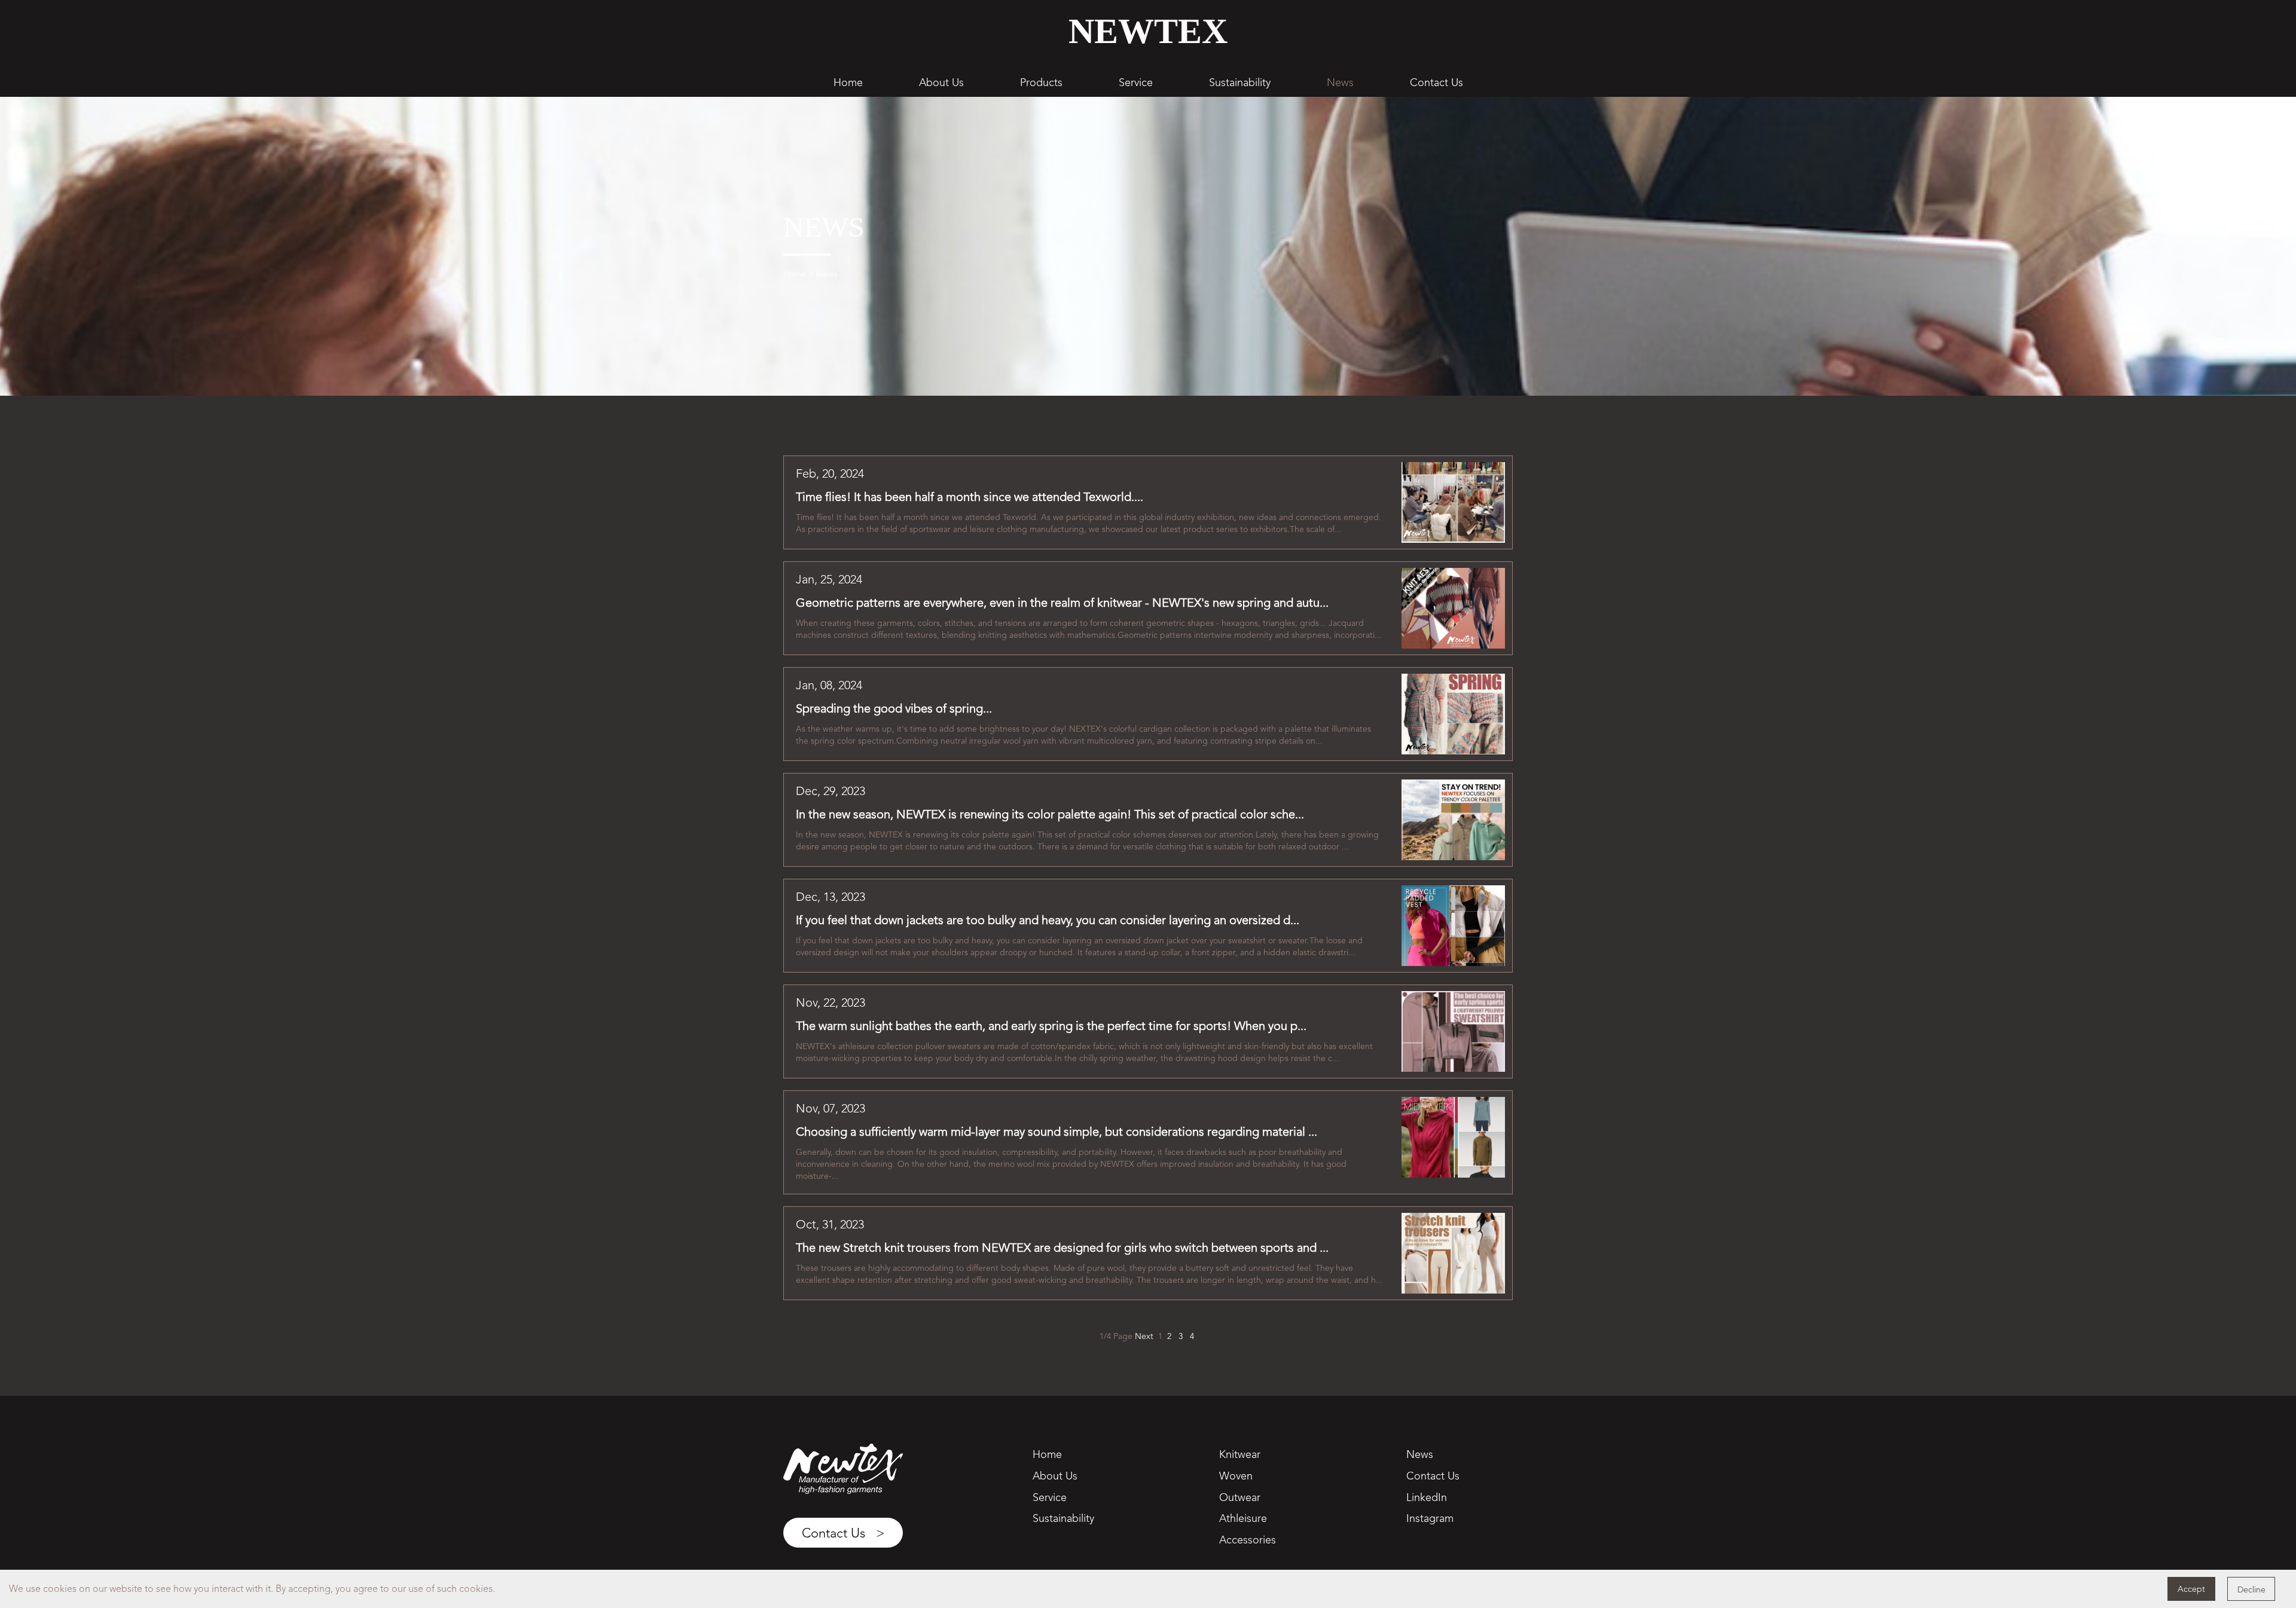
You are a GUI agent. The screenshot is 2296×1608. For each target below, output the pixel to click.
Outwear (1240, 1497)
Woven (1236, 1476)
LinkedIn (1427, 1497)
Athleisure (1243, 1518)
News (1340, 82)
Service (1136, 82)
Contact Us (1436, 82)
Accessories (1248, 1540)
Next (1144, 1336)
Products (1041, 82)
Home (848, 82)
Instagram (1430, 1518)
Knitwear (1240, 1454)
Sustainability (1240, 82)
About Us (941, 82)
